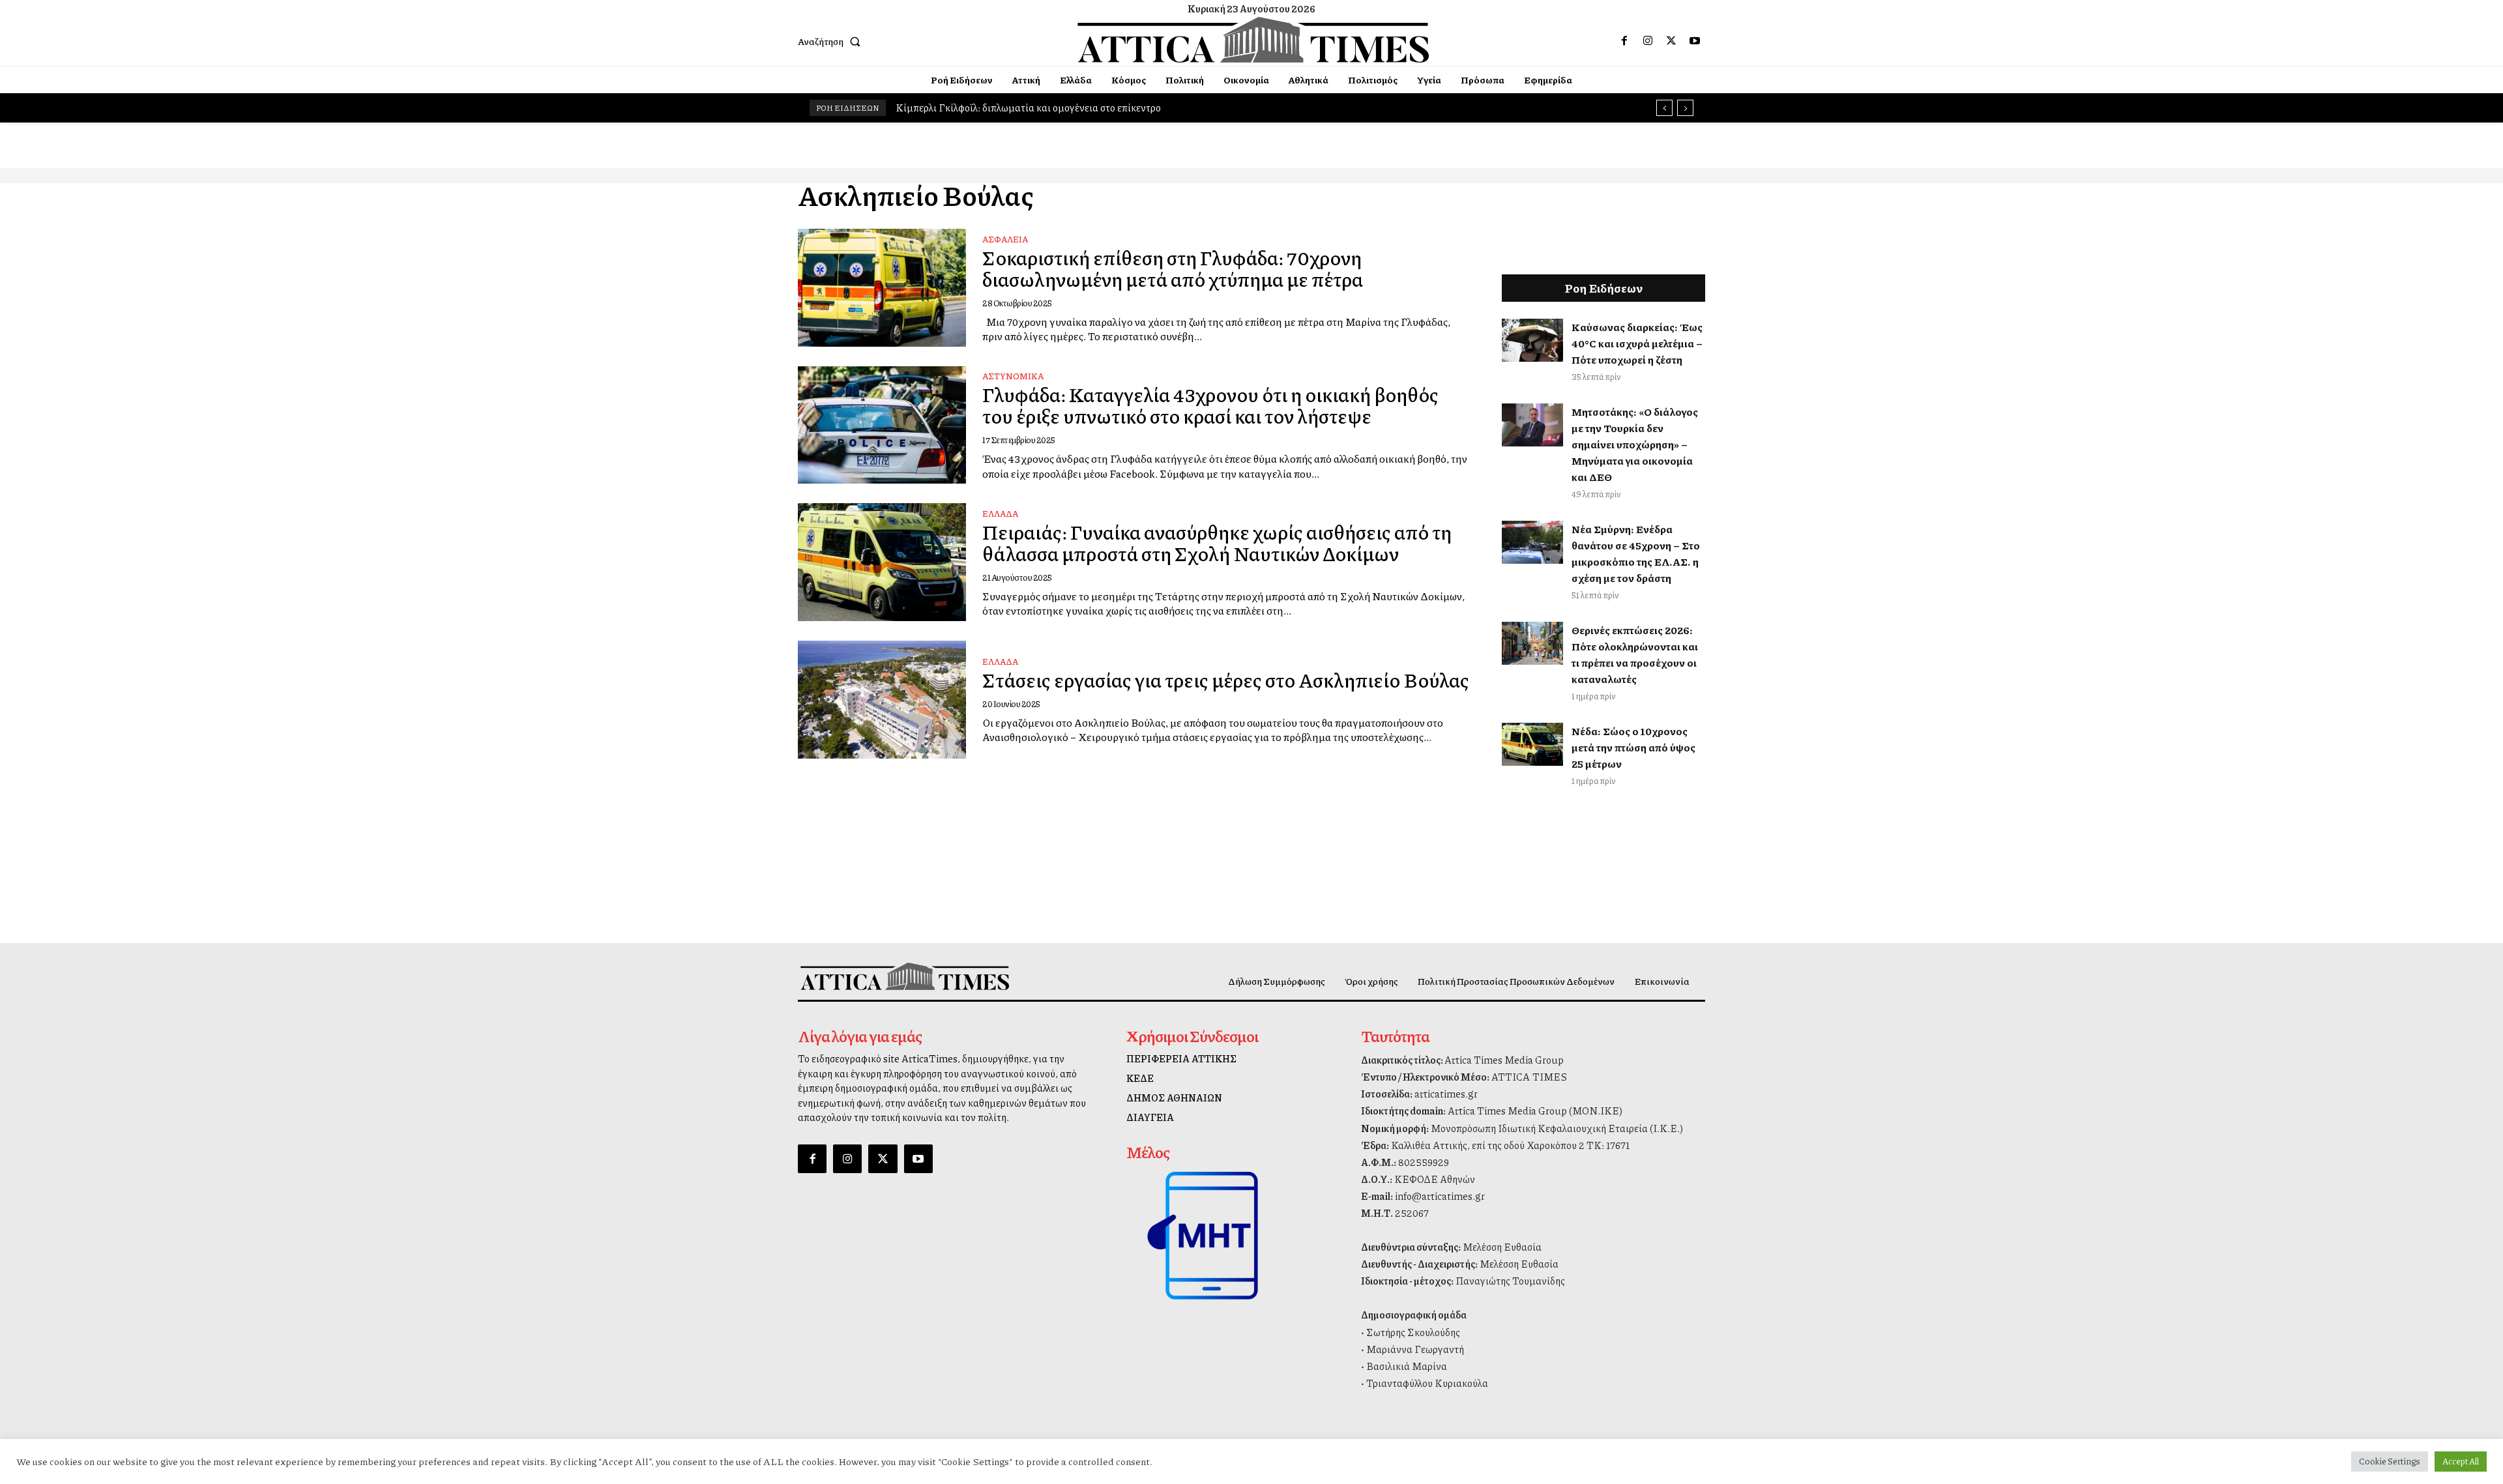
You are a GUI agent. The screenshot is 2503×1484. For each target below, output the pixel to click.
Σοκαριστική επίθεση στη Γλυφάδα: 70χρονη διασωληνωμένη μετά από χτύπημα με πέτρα (1173, 268)
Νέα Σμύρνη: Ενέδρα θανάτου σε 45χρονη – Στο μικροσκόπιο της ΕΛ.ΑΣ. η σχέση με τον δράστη (1636, 553)
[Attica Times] (905, 976)
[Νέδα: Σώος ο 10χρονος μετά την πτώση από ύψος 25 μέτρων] (1532, 744)
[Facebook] (1624, 41)
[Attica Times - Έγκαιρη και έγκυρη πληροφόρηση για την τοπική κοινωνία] (1253, 40)
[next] (1685, 108)
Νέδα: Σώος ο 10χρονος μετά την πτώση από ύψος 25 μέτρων (1633, 747)
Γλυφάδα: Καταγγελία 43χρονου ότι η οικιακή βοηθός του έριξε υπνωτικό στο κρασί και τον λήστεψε (1210, 405)
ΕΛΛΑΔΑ (1000, 514)
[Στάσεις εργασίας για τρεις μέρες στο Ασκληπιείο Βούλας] (882, 700)
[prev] (1664, 108)
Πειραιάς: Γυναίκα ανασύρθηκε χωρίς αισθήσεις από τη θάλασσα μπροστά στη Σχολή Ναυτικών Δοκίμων (1217, 543)
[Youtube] (1695, 41)
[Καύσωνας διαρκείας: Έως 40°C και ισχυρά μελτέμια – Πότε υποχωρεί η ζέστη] (1532, 340)
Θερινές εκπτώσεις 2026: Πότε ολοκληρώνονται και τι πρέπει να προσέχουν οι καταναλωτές (1635, 654)
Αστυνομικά (1013, 376)
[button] (832, 41)
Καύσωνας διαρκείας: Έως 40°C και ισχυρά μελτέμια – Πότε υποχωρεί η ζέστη (1637, 343)
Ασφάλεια (1005, 239)
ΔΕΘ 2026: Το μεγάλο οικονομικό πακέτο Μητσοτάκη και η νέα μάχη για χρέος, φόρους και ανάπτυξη (1125, 108)
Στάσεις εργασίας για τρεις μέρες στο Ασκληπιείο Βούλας (1226, 680)
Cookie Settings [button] (2390, 1461)
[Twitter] (1671, 41)
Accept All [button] (2461, 1461)
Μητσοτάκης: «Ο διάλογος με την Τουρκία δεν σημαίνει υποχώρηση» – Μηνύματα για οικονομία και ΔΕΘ (1635, 444)
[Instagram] (1648, 41)
